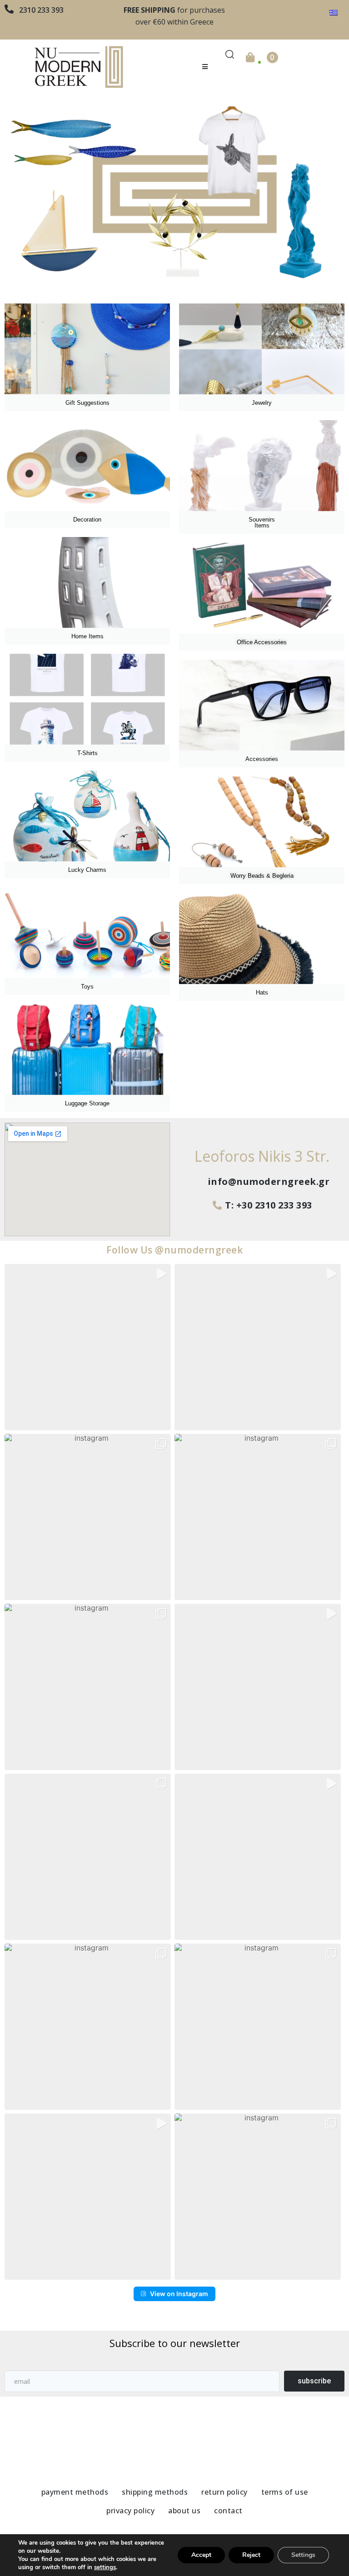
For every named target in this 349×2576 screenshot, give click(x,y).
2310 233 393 (41, 10)
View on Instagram (179, 2294)
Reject (251, 2555)
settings (105, 2567)
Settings (303, 2555)
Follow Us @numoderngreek (174, 1250)
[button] (205, 67)
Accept (201, 2555)
